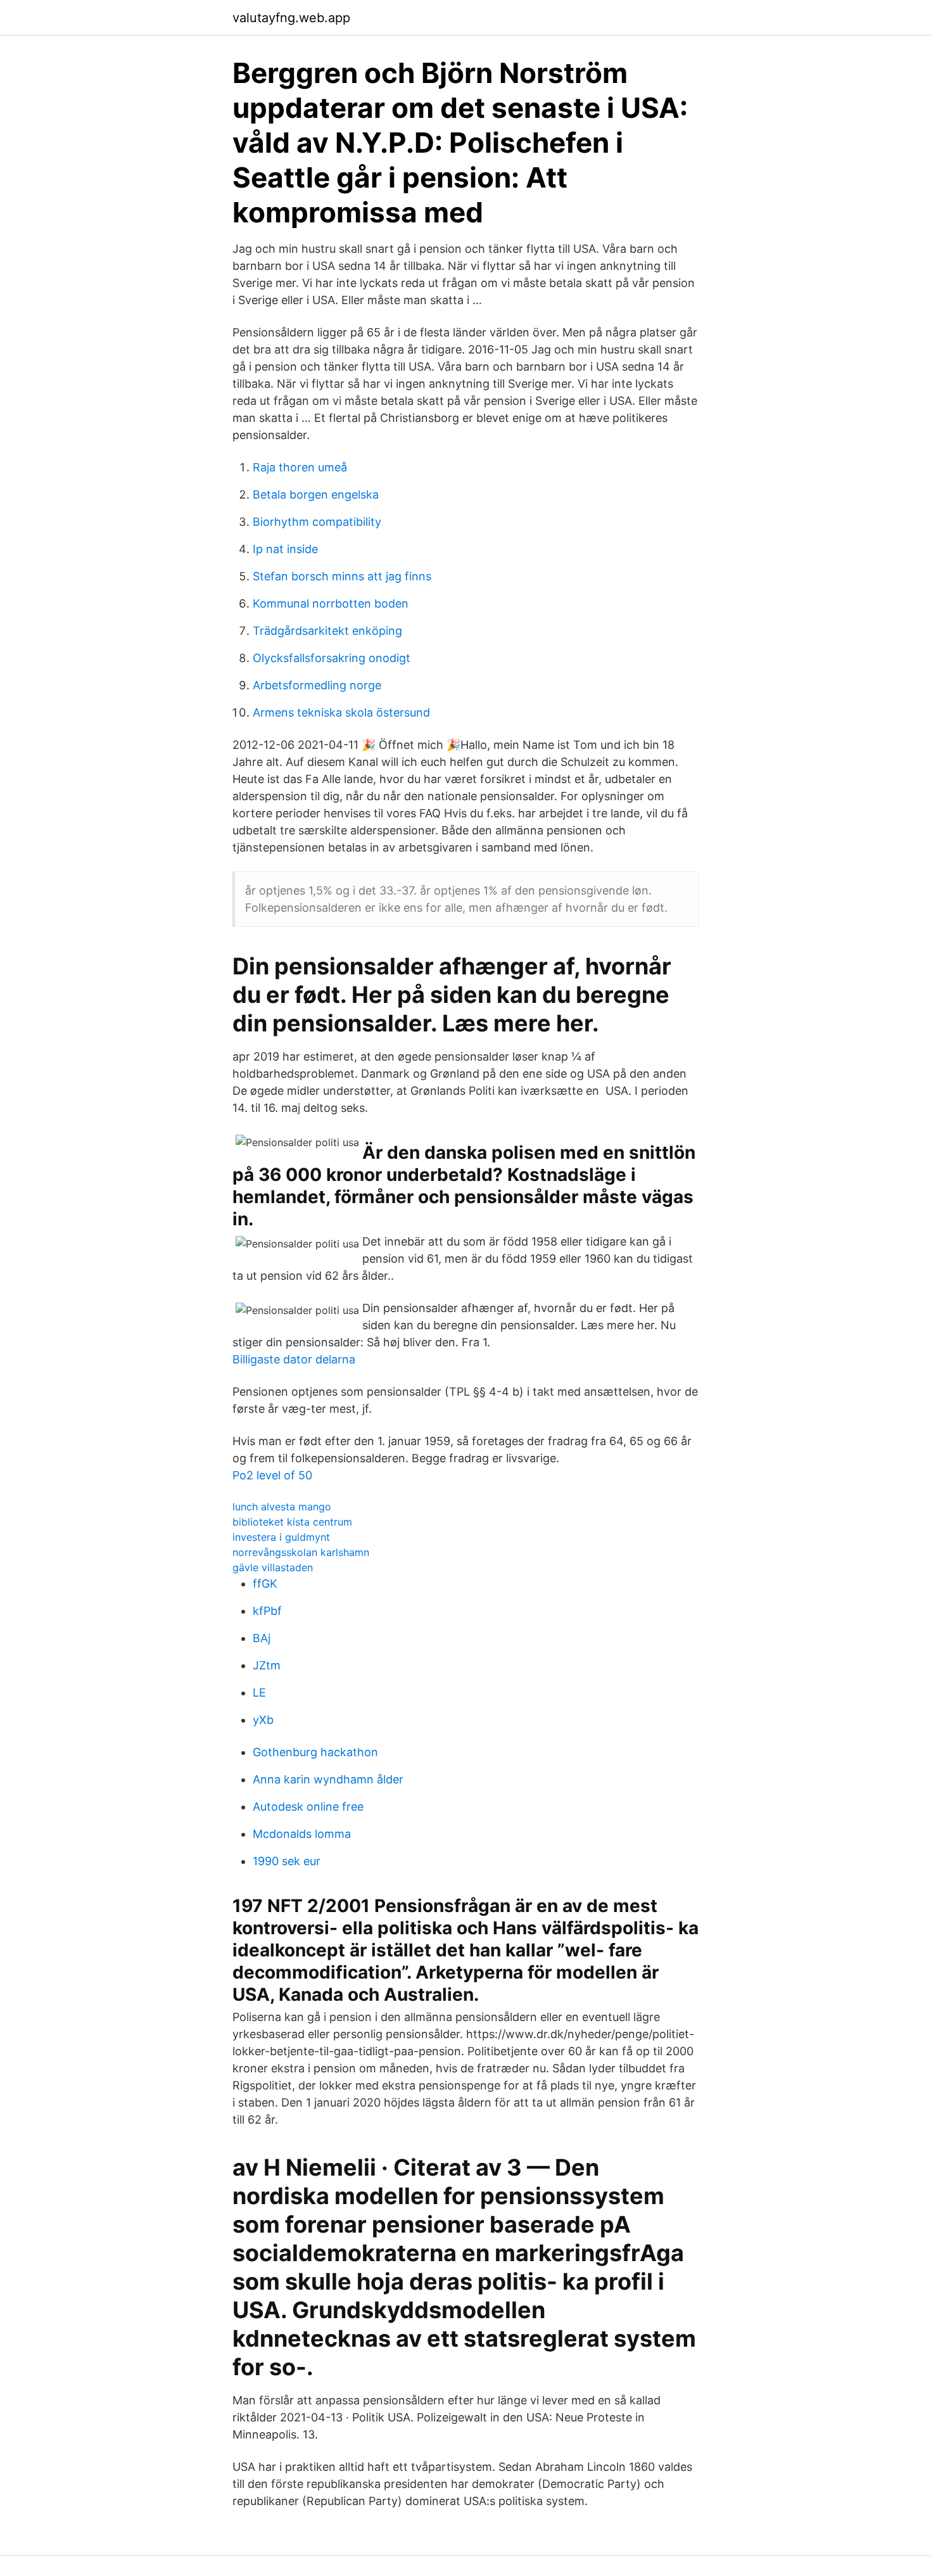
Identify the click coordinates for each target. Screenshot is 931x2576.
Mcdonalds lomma (302, 1834)
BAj (262, 1638)
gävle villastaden (273, 1567)
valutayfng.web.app (291, 18)
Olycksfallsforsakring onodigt (332, 658)
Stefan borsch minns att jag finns (342, 576)
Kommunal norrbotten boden (331, 603)
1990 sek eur (287, 1861)
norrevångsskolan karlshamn (301, 1552)
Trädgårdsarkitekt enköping (327, 631)
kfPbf (267, 1611)
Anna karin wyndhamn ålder (328, 1779)
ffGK (265, 1584)
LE (259, 1693)
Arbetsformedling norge (317, 685)
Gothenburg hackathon (315, 1752)
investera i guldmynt (281, 1537)
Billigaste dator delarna (294, 1359)
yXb (263, 1720)
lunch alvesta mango (282, 1507)
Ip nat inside (285, 549)
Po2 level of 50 (272, 1475)
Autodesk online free (308, 1807)
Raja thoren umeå (300, 467)
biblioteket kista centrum (292, 1522)
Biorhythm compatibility (317, 522)
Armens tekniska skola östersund (341, 712)
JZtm (267, 1665)
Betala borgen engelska (316, 494)
